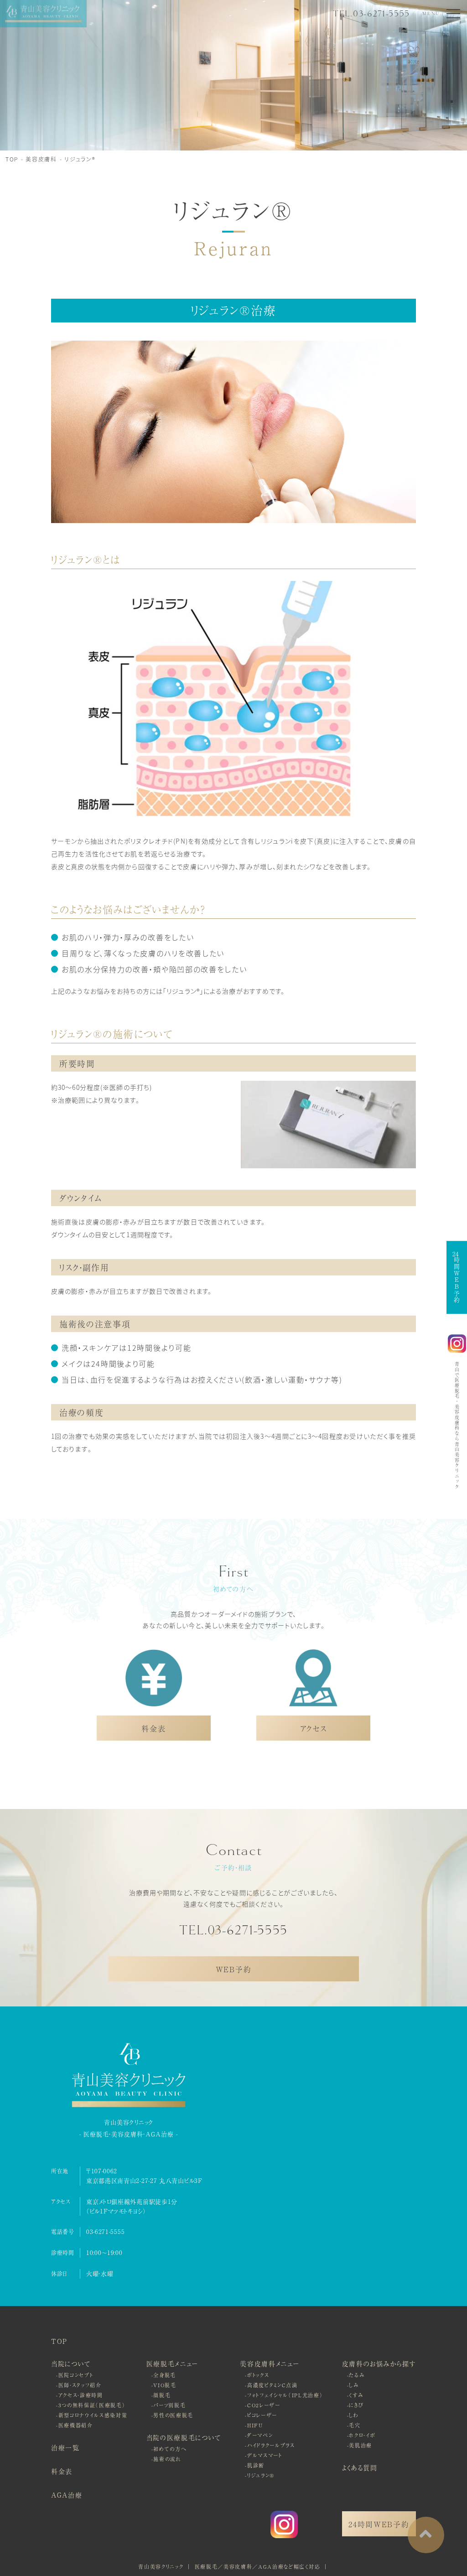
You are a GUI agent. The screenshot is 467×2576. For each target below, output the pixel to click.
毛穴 (355, 2425)
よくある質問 (360, 2467)
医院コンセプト (76, 2375)
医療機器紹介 (76, 2425)
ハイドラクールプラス (271, 2445)
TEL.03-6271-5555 (371, 14)
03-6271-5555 (105, 2231)
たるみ (357, 2375)
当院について (71, 2363)
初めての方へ (170, 2449)
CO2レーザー (264, 2405)
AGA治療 (67, 2495)
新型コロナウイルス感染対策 (93, 2415)
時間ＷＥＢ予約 (457, 1277)
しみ (354, 2385)
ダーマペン (260, 2435)
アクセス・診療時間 (81, 2395)
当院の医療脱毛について (184, 2437)
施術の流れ (167, 2459)
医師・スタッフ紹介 (80, 2385)
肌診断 (256, 2465)
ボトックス (258, 2375)
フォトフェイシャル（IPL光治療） (285, 2395)
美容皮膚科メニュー (270, 2363)
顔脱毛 (162, 2395)
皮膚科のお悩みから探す (379, 2363)
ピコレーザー (262, 2415)
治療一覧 (65, 2447)
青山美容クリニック (161, 2566)
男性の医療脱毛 (173, 2415)
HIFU (255, 2425)
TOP (12, 159)
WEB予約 (233, 1969)
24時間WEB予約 (379, 2524)
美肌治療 (361, 2445)
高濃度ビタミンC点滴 (272, 2385)
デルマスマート (265, 2455)
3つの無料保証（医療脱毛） (92, 2405)
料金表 (62, 2471)
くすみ (356, 2395)
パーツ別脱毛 (169, 2405)
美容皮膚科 (41, 159)
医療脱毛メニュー (172, 2363)
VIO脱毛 (165, 2385)
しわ (354, 2415)
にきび (356, 2405)
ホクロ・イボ (362, 2435)
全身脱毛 (165, 2375)
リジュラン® (80, 159)
